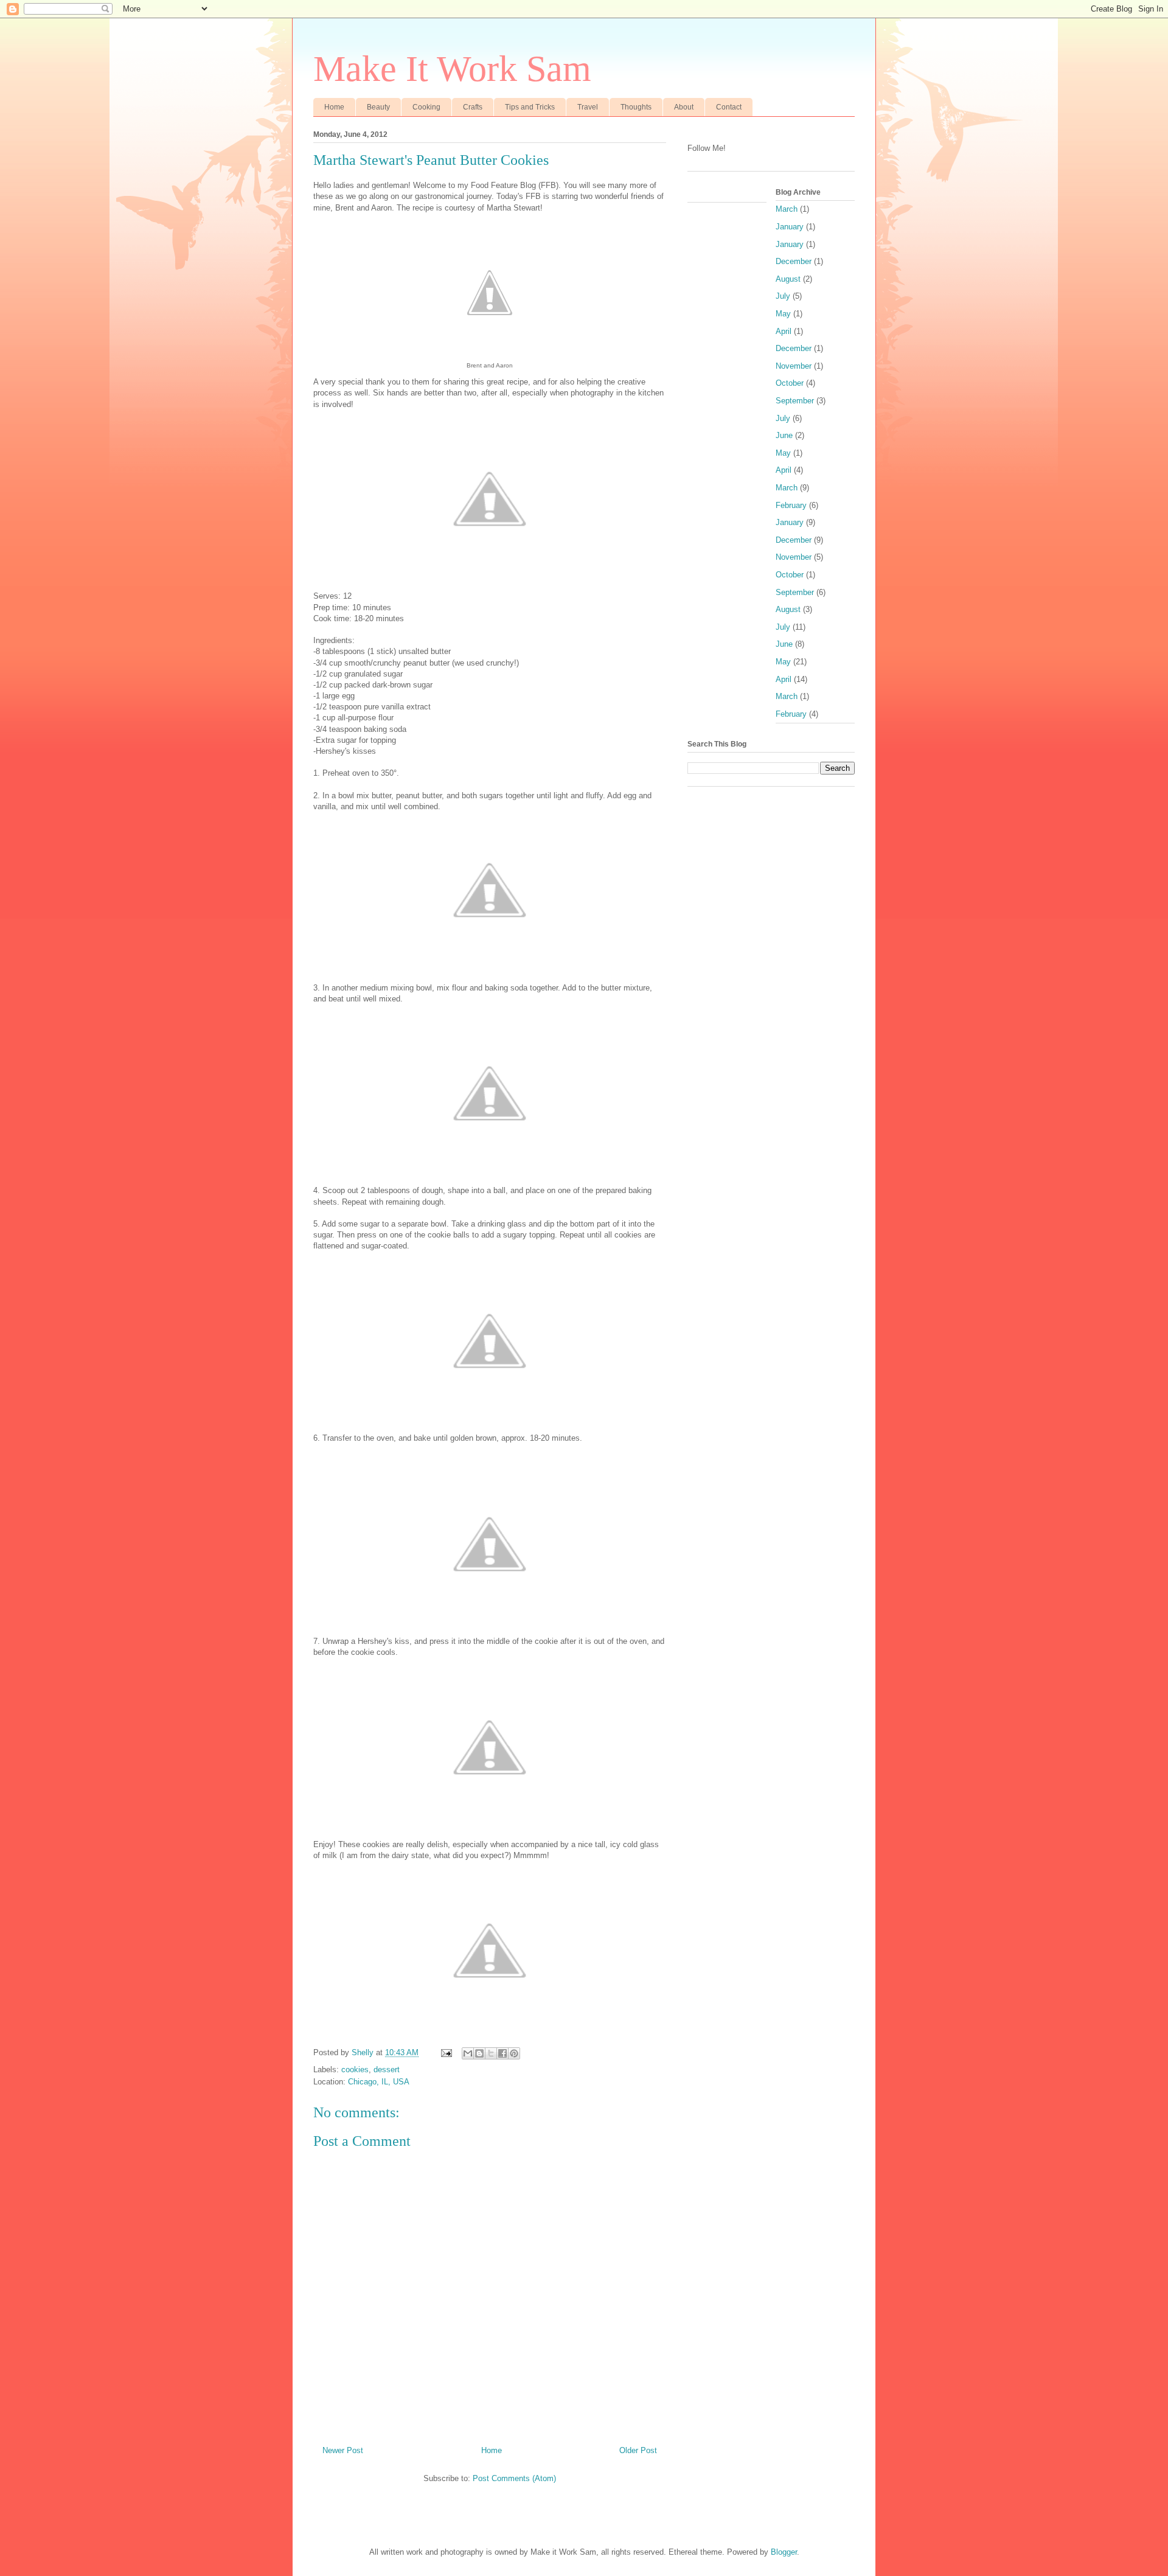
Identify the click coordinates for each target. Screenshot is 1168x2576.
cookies (355, 2070)
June (784, 435)
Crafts (473, 107)
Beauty (378, 107)
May (783, 314)
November (794, 366)
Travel (588, 107)
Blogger (784, 2552)
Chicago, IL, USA (379, 2082)
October (790, 383)
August (788, 279)
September (795, 401)
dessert (387, 2070)
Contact (729, 107)
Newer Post (343, 2450)
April (784, 331)
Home (334, 107)
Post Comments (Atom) (514, 2478)
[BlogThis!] (479, 2053)
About (684, 107)
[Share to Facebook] (502, 2053)
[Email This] (468, 2053)
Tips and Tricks (530, 107)
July (783, 296)
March (787, 209)
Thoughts (636, 107)
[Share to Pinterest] (514, 2053)
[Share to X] (491, 2053)
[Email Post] (446, 2052)
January (790, 227)
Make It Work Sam (452, 69)
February (791, 505)
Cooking (426, 107)
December (794, 261)
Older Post (638, 2450)
